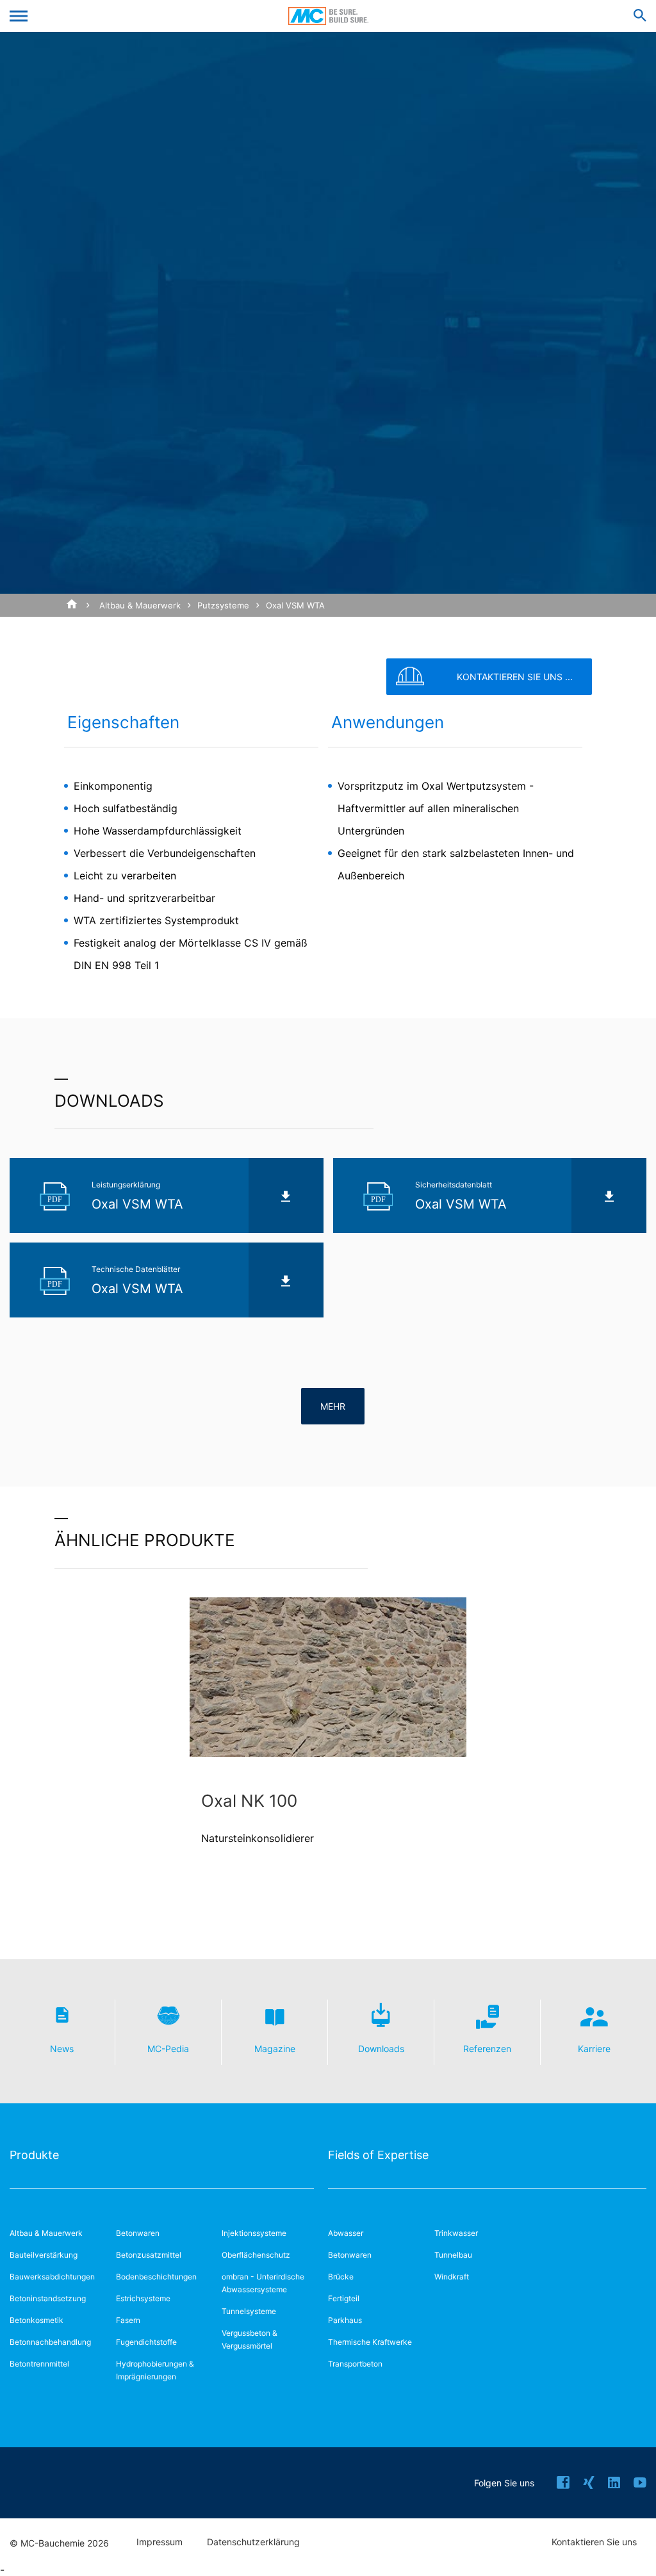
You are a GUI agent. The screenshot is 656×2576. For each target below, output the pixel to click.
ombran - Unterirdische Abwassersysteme (263, 2283)
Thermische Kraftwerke (370, 2342)
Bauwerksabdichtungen (52, 2277)
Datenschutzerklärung (253, 2542)
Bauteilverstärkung (44, 2255)
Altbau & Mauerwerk (140, 605)
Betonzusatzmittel (149, 2255)
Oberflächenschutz (256, 2255)
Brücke (341, 2277)
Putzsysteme (223, 605)
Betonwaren (138, 2233)
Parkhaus (345, 2320)
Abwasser (346, 2233)
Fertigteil (344, 2298)
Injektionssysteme (254, 2233)
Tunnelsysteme (249, 2311)
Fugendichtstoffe (146, 2342)
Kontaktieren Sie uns (594, 2542)
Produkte (34, 2155)
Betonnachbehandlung (50, 2342)
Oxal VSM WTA (295, 605)
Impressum (160, 2542)
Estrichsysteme (143, 2298)
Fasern (128, 2320)
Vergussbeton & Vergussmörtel (250, 2339)
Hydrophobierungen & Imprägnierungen (155, 2370)
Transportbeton (355, 2364)
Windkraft (452, 2277)
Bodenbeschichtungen (156, 2277)
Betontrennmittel (39, 2364)
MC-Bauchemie (328, 16)
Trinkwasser (456, 2233)
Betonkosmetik (37, 2320)
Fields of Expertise (378, 2155)
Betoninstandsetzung (48, 2298)
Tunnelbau (453, 2255)
